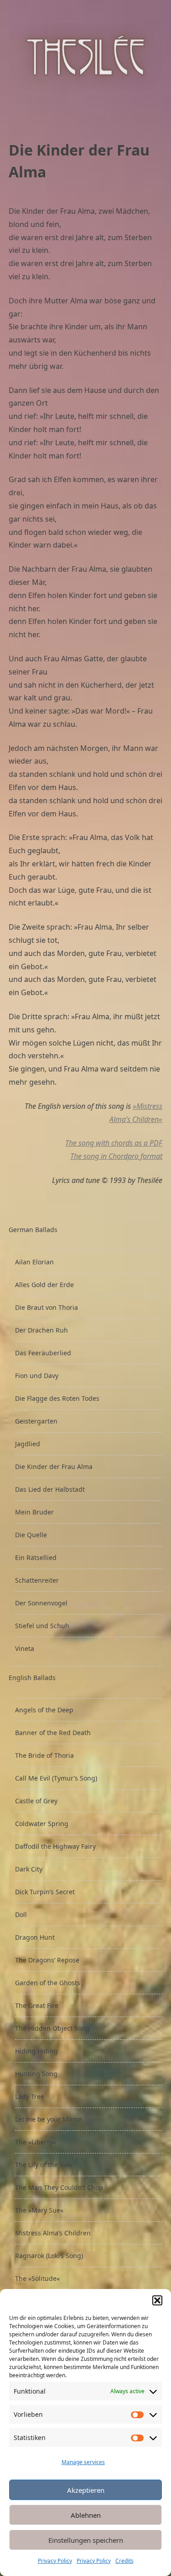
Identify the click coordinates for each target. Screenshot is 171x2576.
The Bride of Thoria (44, 1755)
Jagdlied (28, 1444)
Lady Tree (30, 2096)
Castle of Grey (36, 1801)
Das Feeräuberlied (43, 1353)
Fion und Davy (37, 1376)
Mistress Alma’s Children (53, 2233)
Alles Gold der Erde (44, 1285)
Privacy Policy (55, 2561)
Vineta (25, 1648)
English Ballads (32, 1678)
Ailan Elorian (34, 1262)
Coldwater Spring (42, 1824)
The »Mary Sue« (39, 2210)
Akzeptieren (86, 2490)
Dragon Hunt (35, 1937)
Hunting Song (36, 2074)
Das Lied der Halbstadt (50, 1489)
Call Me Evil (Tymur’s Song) (56, 1778)
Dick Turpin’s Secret (45, 1892)
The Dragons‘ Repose (47, 1960)
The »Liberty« (35, 2142)
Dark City (29, 1869)
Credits (124, 2561)
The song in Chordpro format (116, 1156)
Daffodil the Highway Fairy (55, 1846)
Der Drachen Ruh (41, 1330)
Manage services (83, 2462)
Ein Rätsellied (36, 1557)
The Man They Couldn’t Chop (59, 2187)
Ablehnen (86, 2515)
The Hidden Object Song (52, 2028)
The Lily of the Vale (44, 2165)
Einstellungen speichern (86, 2540)
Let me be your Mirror (49, 2119)
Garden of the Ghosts (48, 1983)
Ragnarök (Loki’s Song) (49, 2256)
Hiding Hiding (36, 2051)
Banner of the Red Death (53, 1733)
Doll (21, 1914)
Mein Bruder (34, 1512)
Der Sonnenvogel (41, 1603)
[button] (157, 2300)
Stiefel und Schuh (42, 1626)
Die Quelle (31, 1535)
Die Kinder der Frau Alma (54, 1467)
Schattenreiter (37, 1580)
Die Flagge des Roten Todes (57, 1398)
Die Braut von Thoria (47, 1307)
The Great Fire (37, 2005)
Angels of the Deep (44, 1710)
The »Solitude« (37, 2278)
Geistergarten (36, 1421)
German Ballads (33, 1230)
